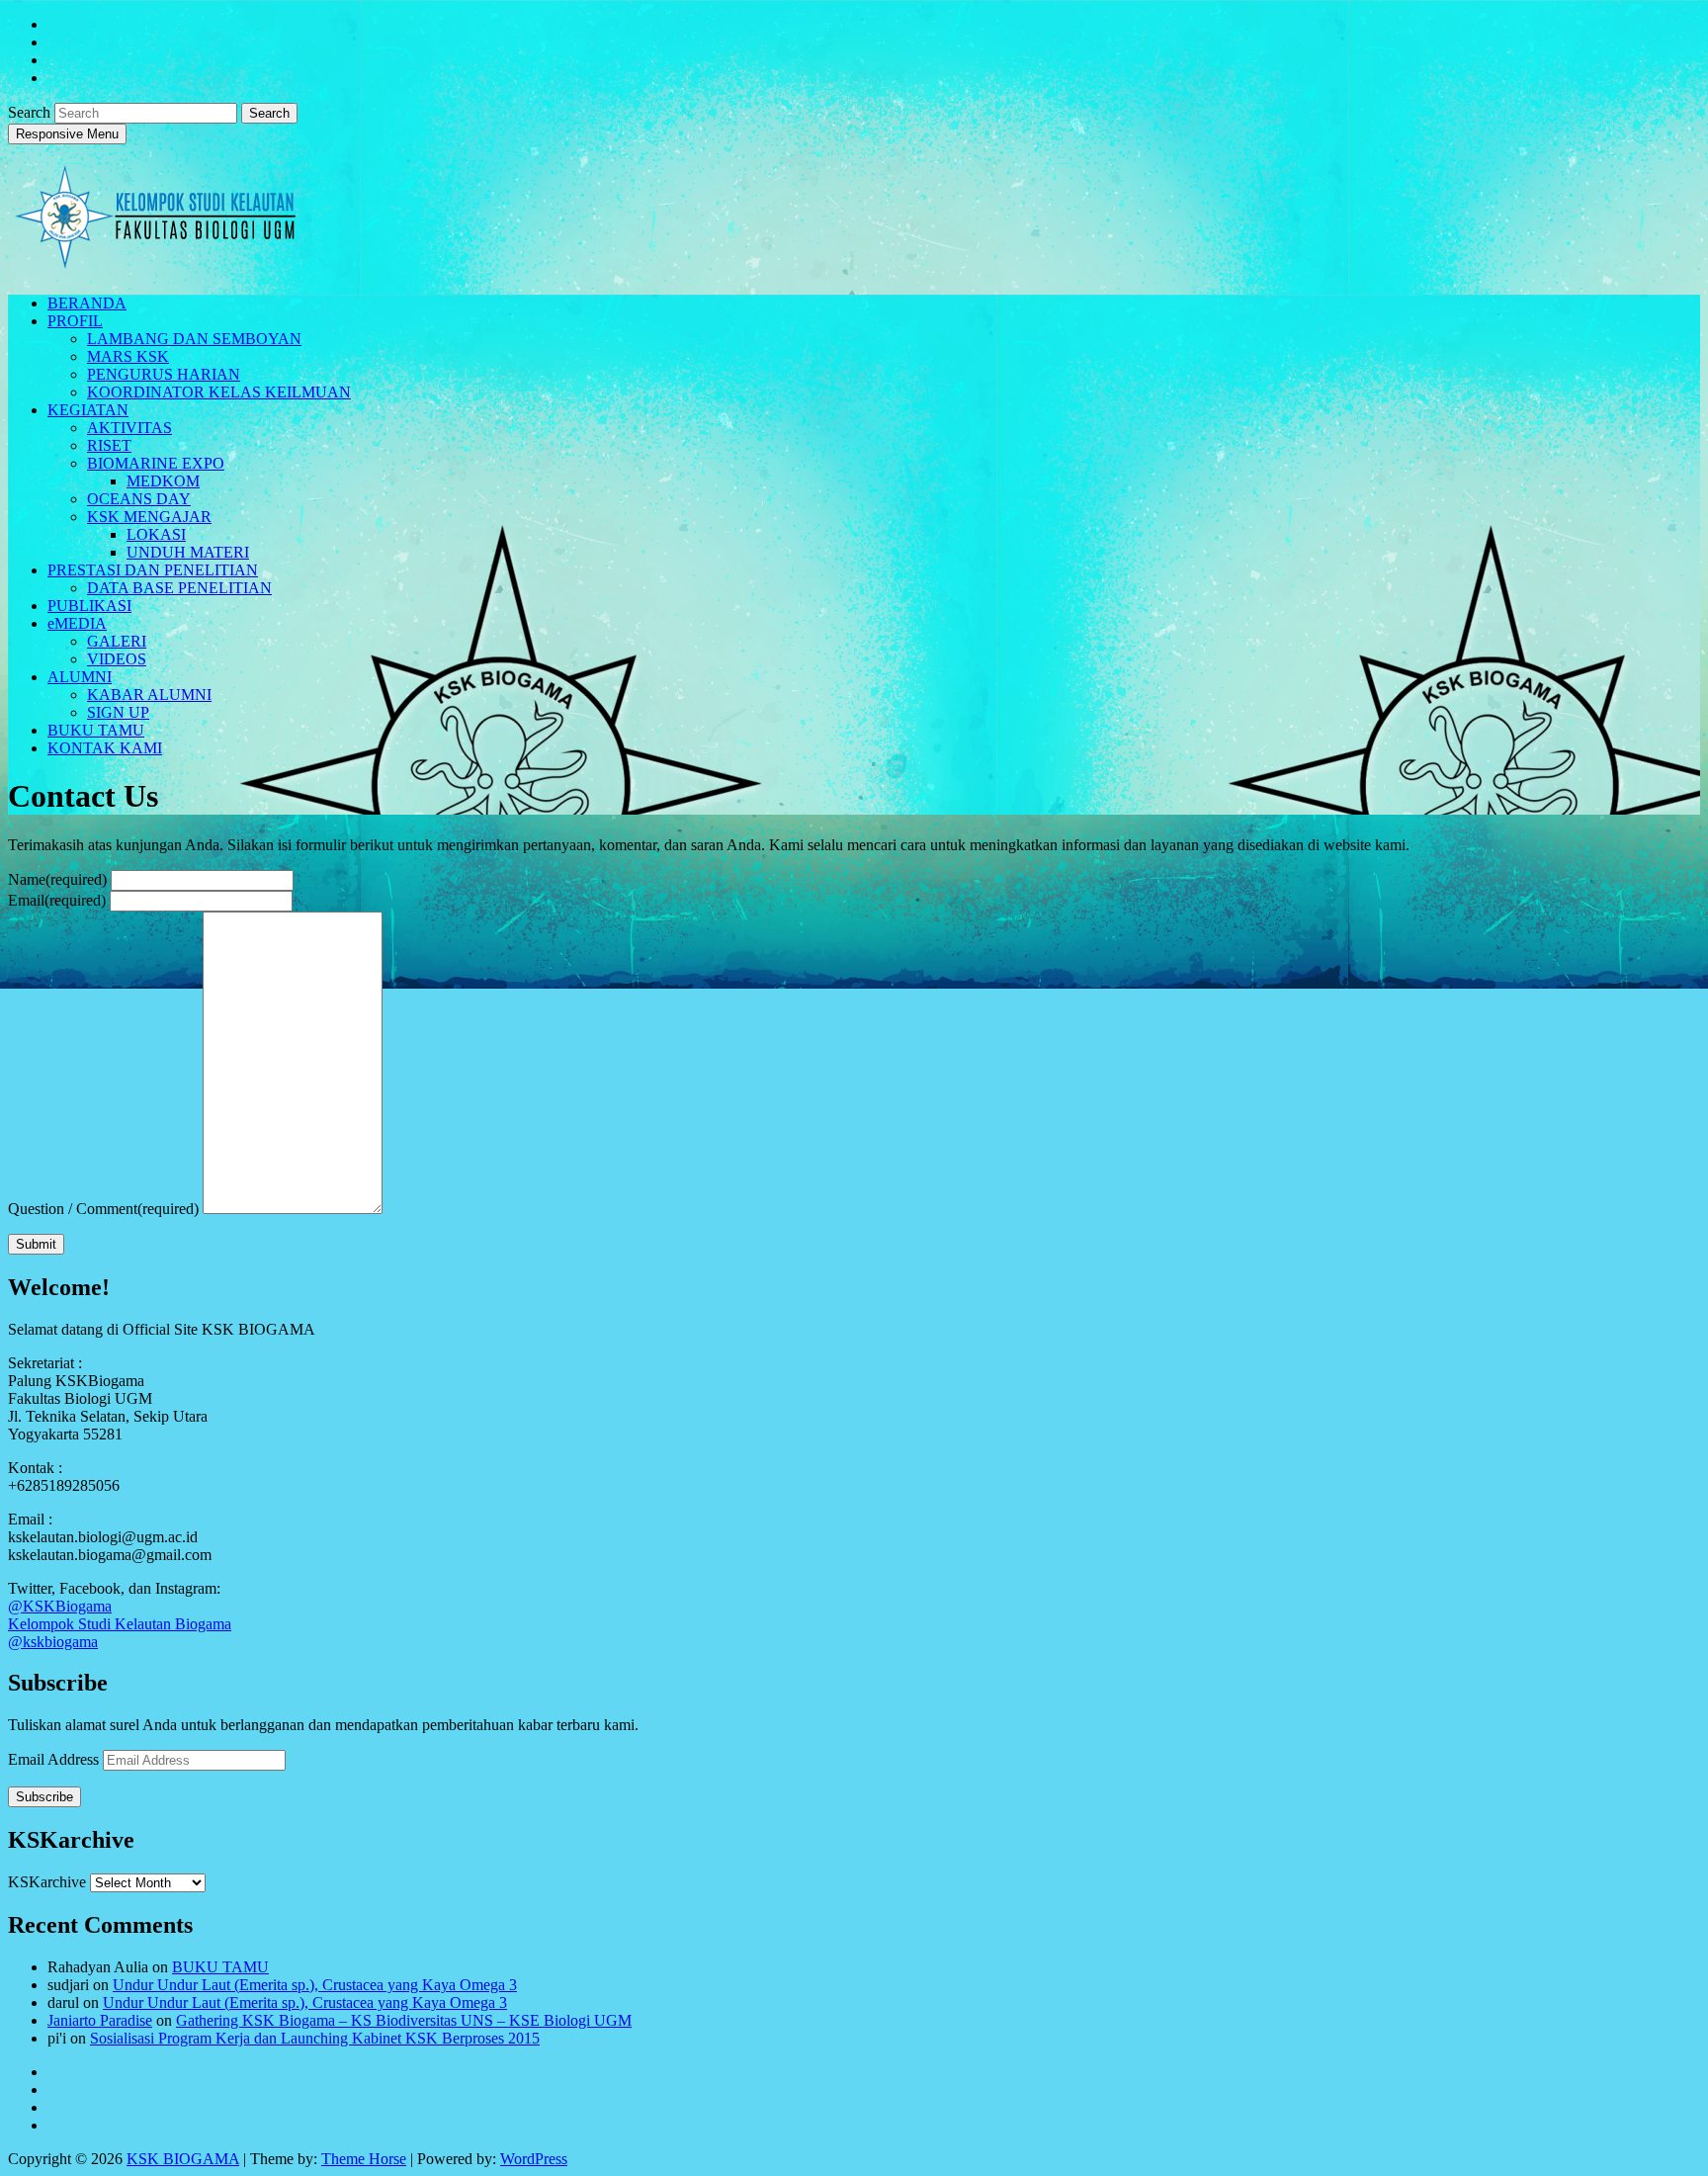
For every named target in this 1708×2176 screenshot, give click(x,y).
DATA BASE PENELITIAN (179, 588)
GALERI (117, 641)
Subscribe (44, 1797)
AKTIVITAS (129, 428)
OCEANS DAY (139, 499)
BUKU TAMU (96, 730)
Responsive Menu (67, 134)
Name (57, 879)
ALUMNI (80, 677)
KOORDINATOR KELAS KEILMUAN (219, 392)
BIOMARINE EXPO (156, 463)
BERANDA (87, 303)
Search (31, 112)
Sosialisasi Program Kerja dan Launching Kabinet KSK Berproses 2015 (315, 2038)
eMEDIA (77, 623)
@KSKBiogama (60, 1606)
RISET (109, 445)
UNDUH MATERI (188, 552)
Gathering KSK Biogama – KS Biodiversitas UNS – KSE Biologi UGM (404, 2020)
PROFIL (75, 321)
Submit (36, 1244)
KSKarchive (47, 1882)
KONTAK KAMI (105, 748)
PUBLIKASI (89, 606)
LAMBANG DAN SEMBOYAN (194, 339)
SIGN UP (118, 712)
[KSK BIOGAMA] (156, 261)
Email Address (55, 1759)
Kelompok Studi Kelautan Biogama (120, 1624)
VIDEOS (117, 659)
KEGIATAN (88, 410)
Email (57, 900)
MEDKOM (163, 481)
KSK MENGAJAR (149, 517)
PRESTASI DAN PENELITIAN (153, 570)
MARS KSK (128, 356)
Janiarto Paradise (100, 2020)
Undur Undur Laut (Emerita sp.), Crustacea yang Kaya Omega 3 (315, 1985)
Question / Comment (103, 1209)
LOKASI (156, 534)
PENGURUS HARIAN (164, 374)
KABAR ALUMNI (149, 695)
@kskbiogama (53, 1642)
